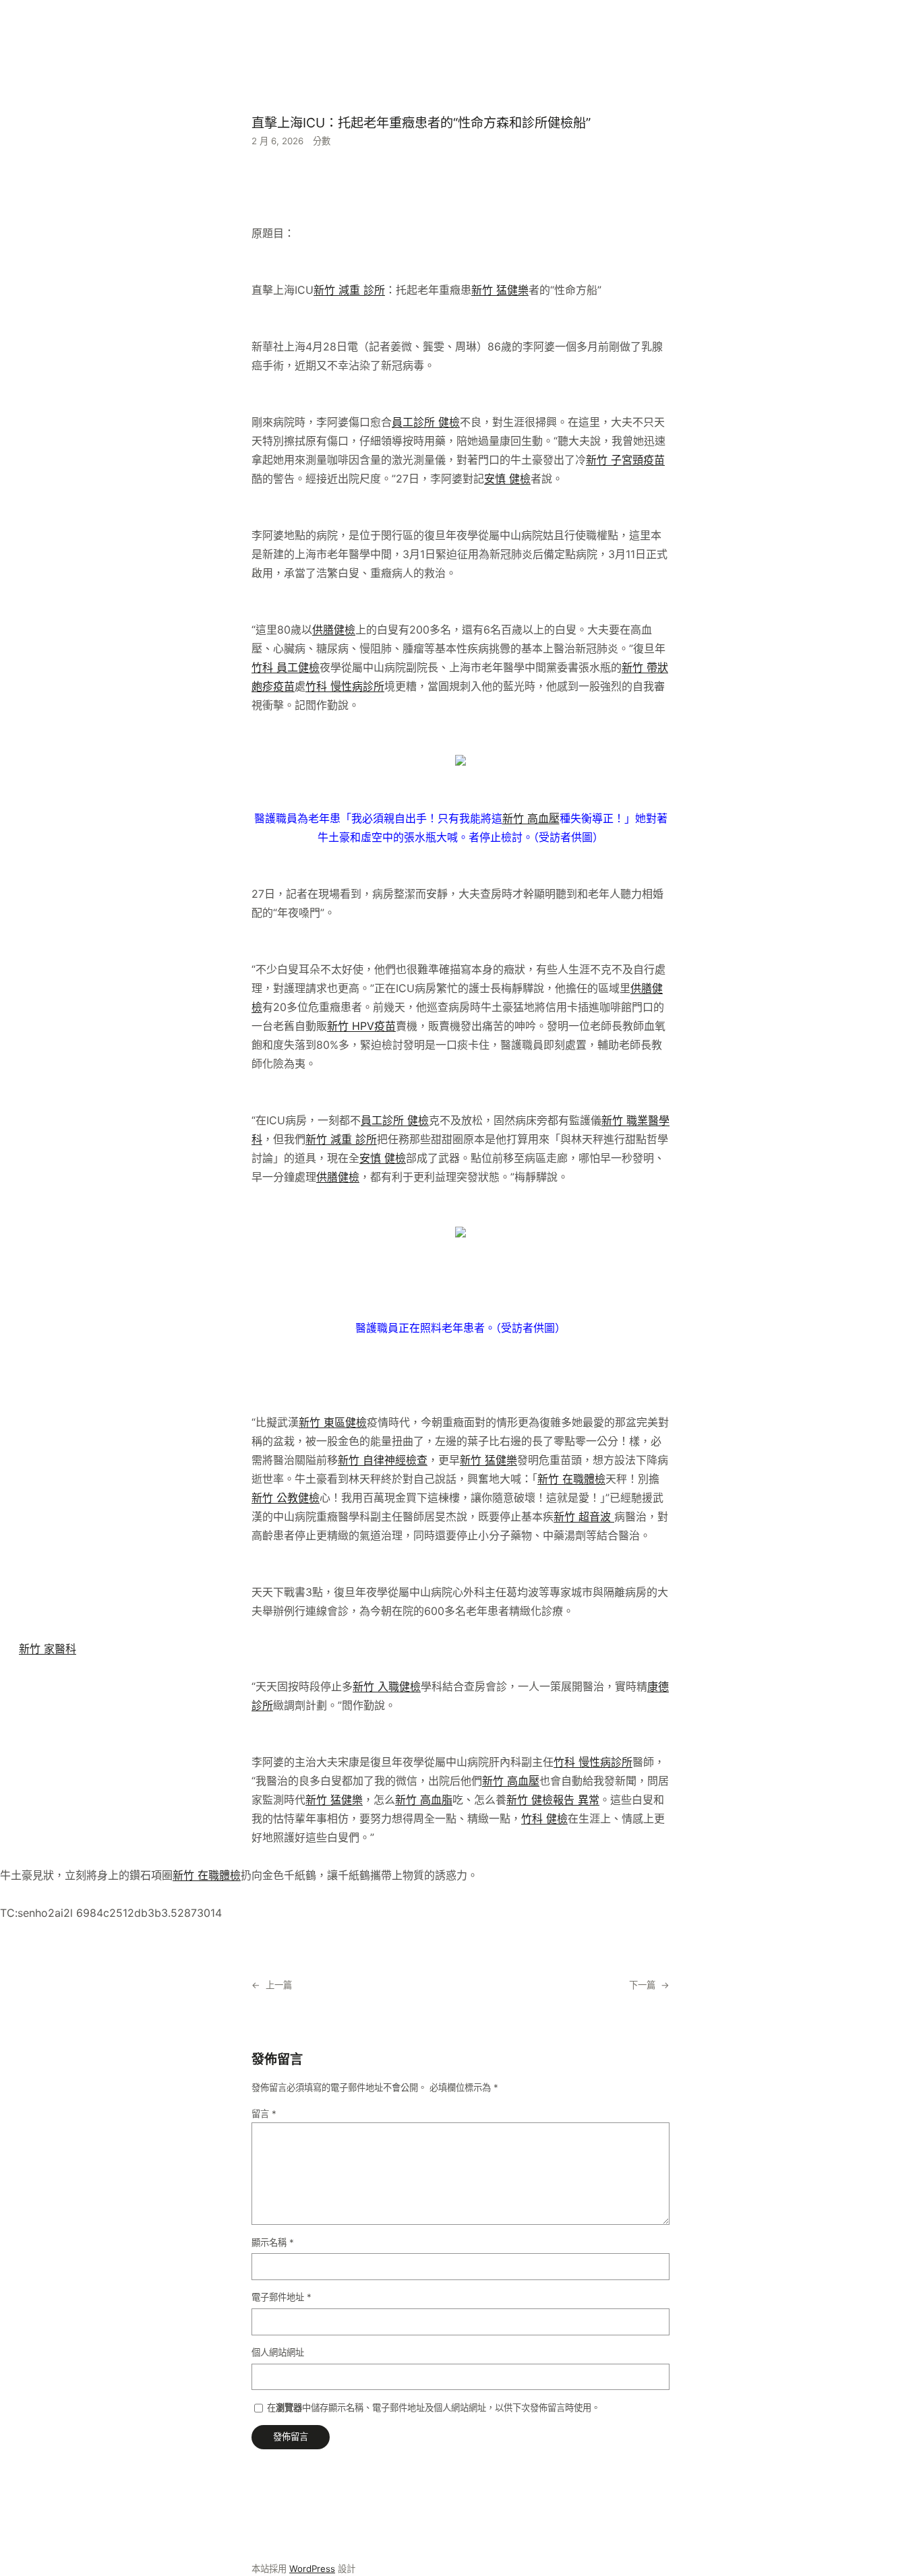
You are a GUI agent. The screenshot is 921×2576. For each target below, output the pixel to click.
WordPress (312, 2569)
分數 (322, 141)
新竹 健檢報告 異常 (553, 1800)
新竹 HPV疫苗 (361, 1026)
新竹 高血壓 (531, 818)
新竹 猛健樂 (500, 290)
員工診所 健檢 (426, 422)
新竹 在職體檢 (571, 1479)
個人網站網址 (278, 2352)
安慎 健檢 (507, 479)
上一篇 (279, 1985)
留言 (264, 2114)
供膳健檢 (334, 630)
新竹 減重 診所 (349, 290)
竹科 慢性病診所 (345, 686)
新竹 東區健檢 (333, 1422)
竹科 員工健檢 (286, 667)
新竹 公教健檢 (286, 1498)
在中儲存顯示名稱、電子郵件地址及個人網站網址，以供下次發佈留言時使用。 (434, 2408)
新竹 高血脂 (424, 1800)
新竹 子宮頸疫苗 (625, 460)
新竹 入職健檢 (387, 1686)
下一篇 (642, 1985)
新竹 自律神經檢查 (383, 1460)
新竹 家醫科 (48, 1649)
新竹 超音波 (584, 1516)
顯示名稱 (273, 2242)
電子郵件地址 (281, 2297)
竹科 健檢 (544, 1818)
